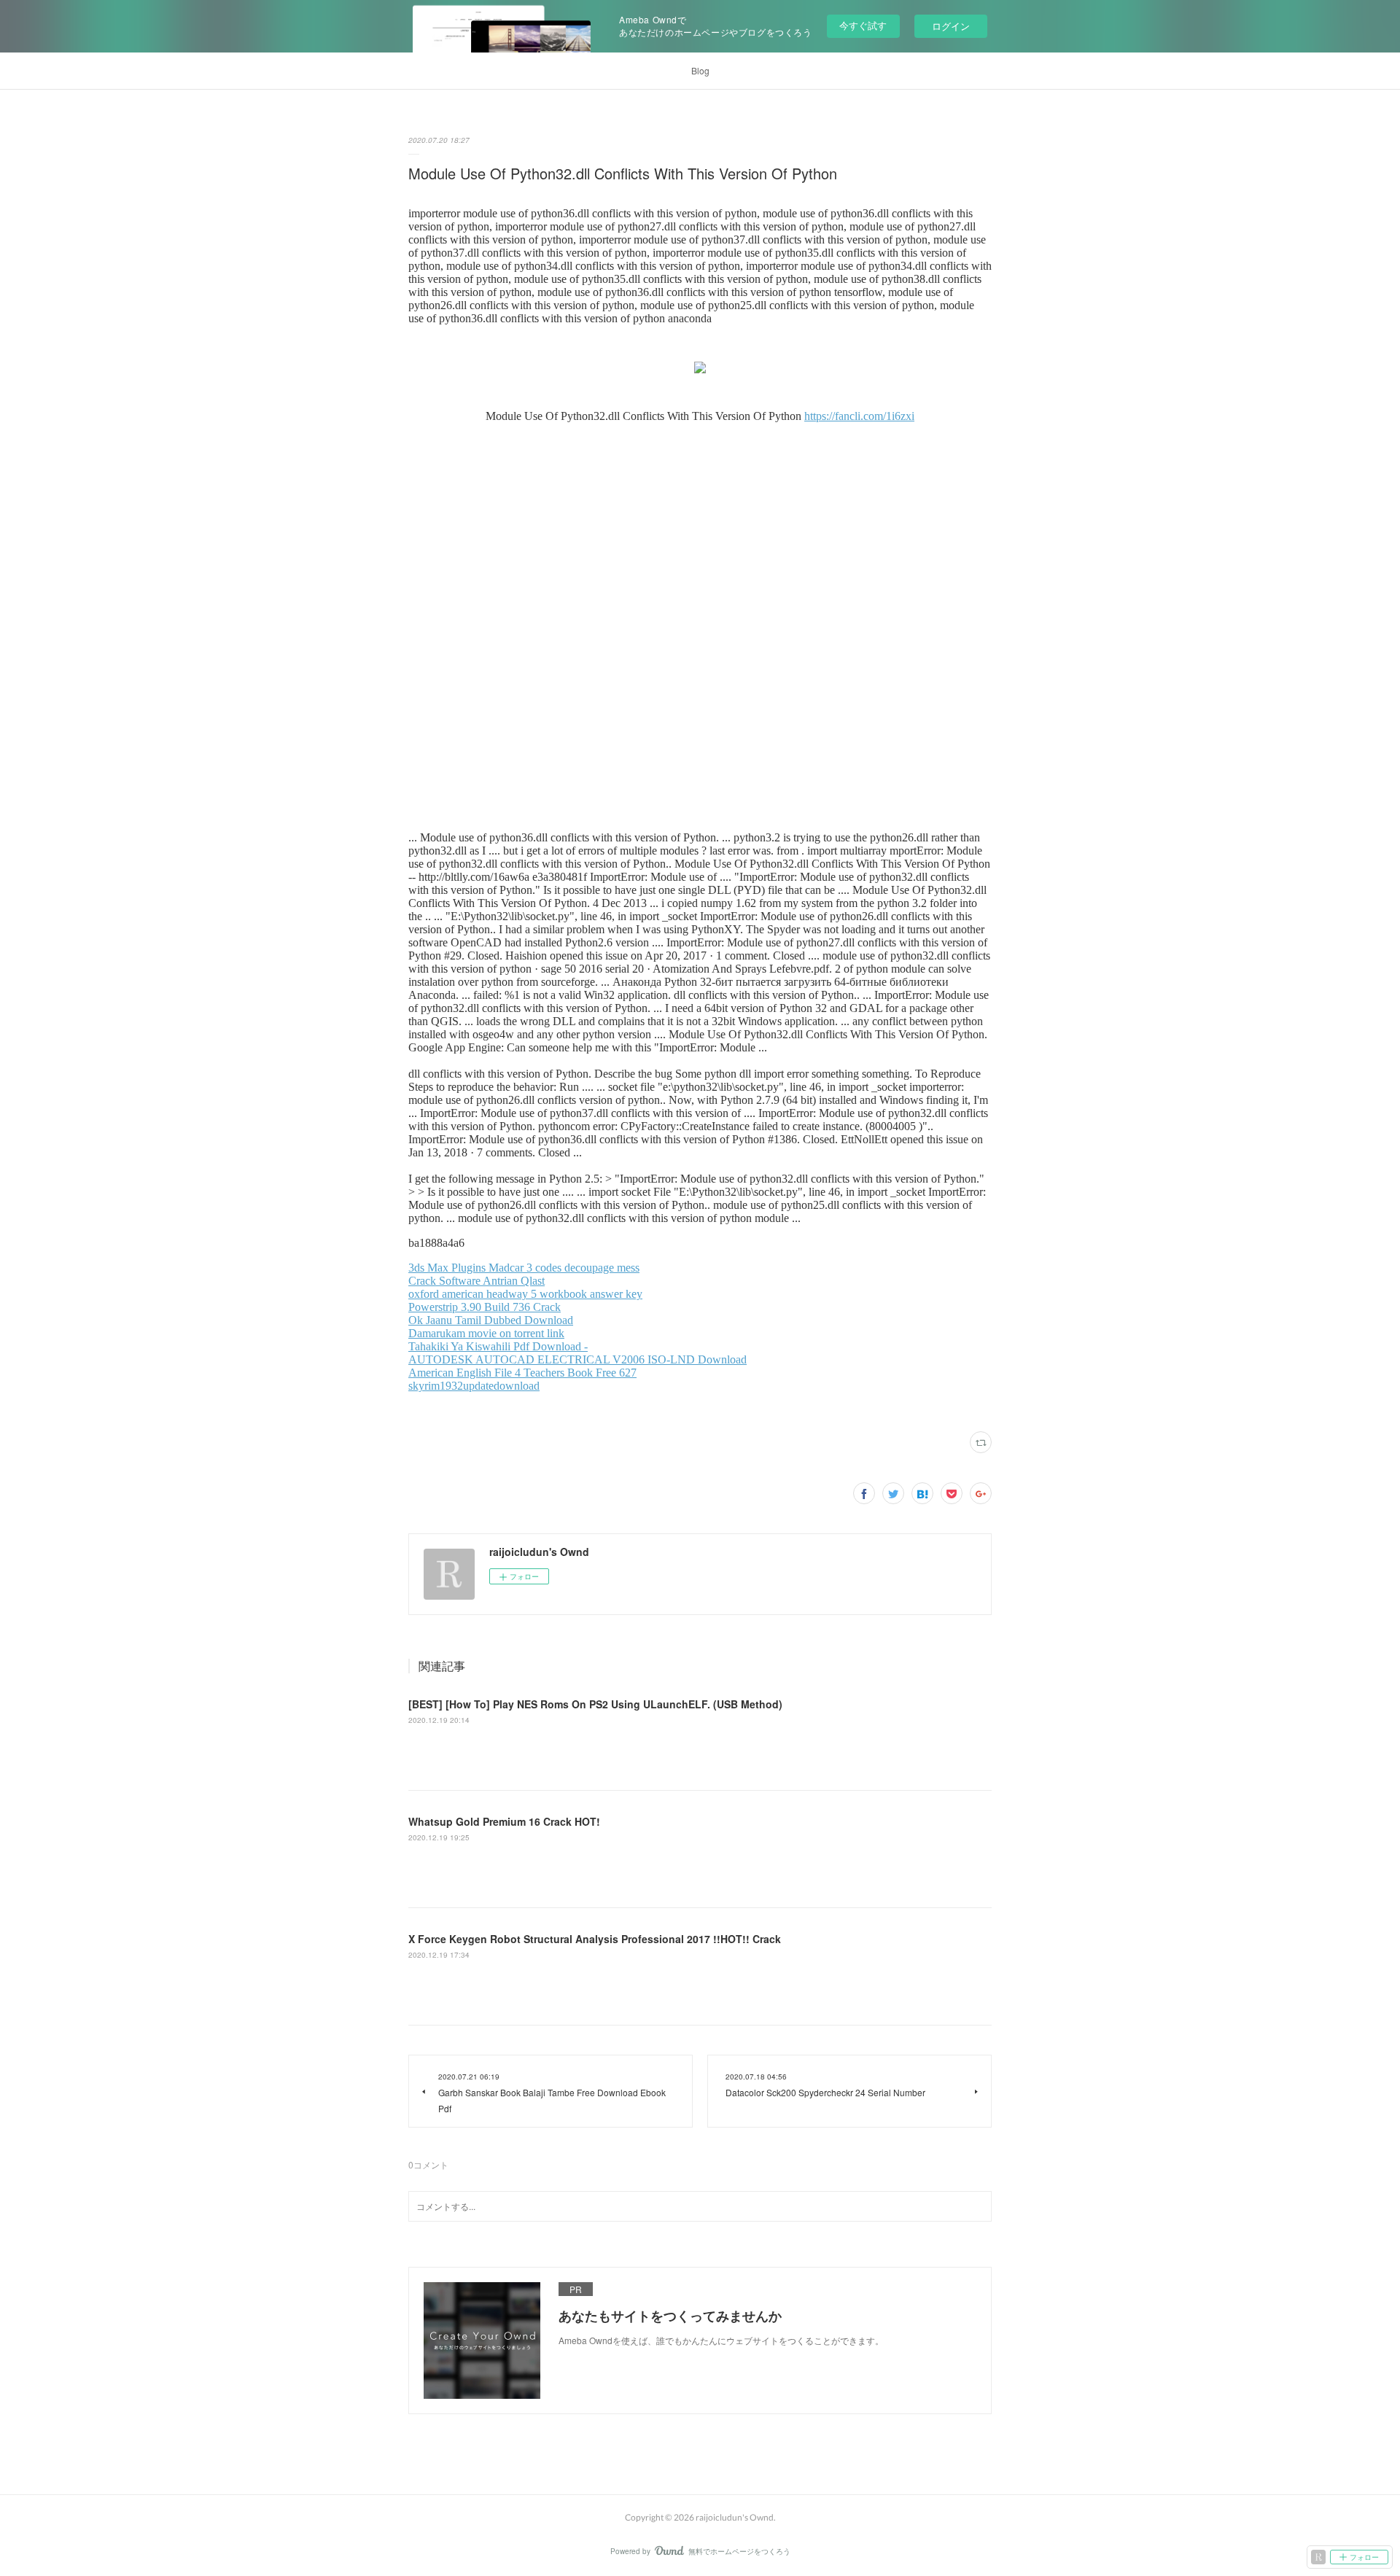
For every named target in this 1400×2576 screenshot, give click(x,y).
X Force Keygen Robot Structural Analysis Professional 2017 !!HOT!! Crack (595, 1939)
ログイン (951, 26)
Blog (700, 70)
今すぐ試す (863, 25)
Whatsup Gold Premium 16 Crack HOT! (504, 1821)
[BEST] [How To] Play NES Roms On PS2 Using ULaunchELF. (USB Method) (595, 1704)
